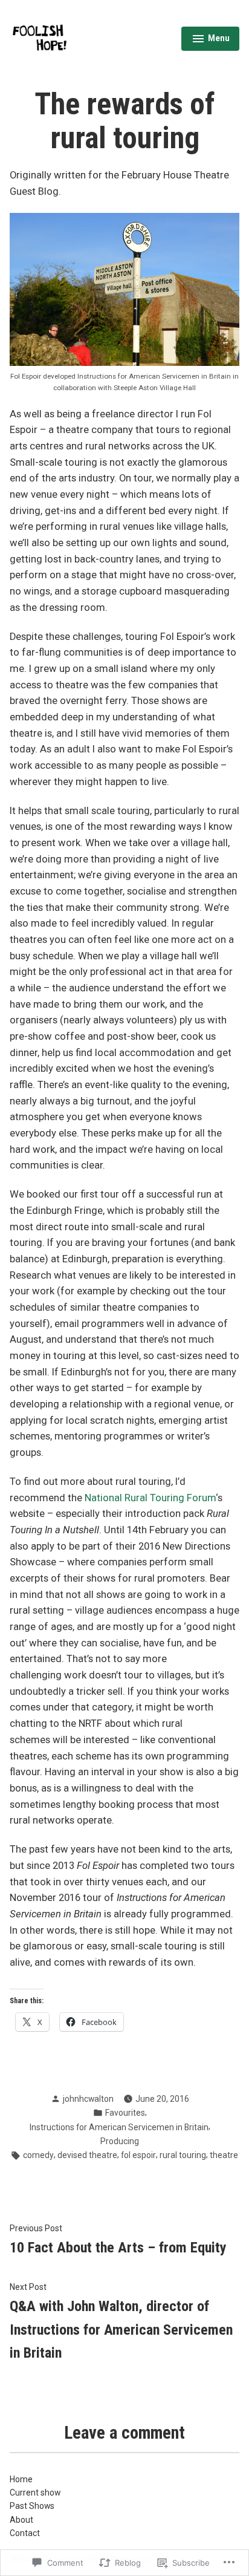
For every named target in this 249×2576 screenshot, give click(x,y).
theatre (224, 2155)
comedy (38, 2155)
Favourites (125, 2113)
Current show (35, 2493)
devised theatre (87, 2155)
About (21, 2520)
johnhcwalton (88, 2099)
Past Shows (32, 2506)
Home (21, 2479)
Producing (120, 2141)
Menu (211, 40)
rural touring (183, 2155)
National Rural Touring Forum (150, 1498)
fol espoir (138, 2155)
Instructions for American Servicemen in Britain (119, 2127)
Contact (25, 2533)
